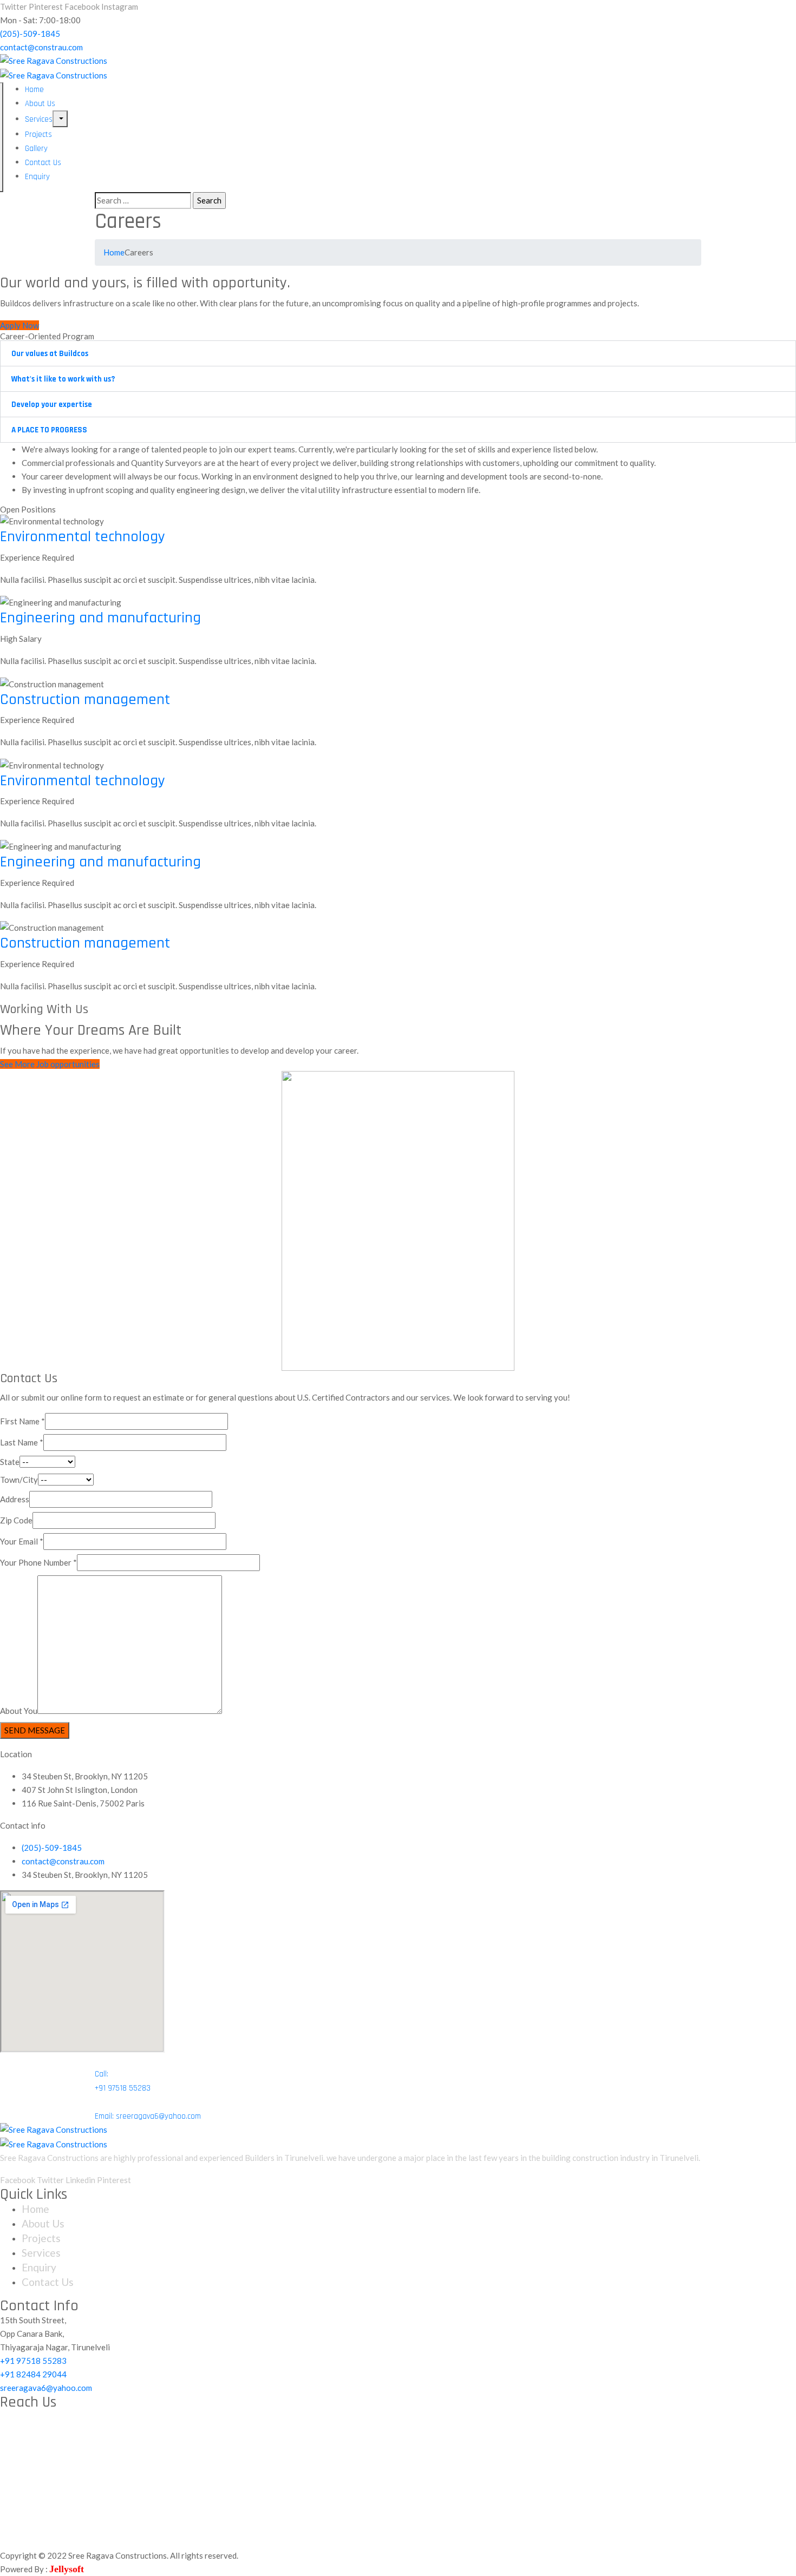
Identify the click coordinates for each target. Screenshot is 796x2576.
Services (39, 119)
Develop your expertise (52, 405)
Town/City (19, 1480)
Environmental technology (83, 537)
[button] (398, 353)
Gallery (36, 149)
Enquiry (37, 177)
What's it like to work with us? (63, 379)
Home (34, 90)
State (10, 1462)
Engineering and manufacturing (100, 618)
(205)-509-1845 (30, 34)
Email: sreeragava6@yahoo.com (148, 2116)
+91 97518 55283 (33, 2361)
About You (19, 1711)
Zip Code (16, 1520)
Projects (38, 134)
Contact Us (43, 163)
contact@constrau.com (41, 47)
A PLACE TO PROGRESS (49, 430)
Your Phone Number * (38, 1562)
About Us (40, 104)
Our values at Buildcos (50, 354)
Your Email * (22, 1541)
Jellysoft (67, 2569)
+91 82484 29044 (33, 2374)
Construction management (85, 700)
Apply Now (19, 325)
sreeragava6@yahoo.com (46, 2388)
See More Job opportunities (50, 1064)
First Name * (22, 1421)
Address (15, 1499)
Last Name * (22, 1442)
